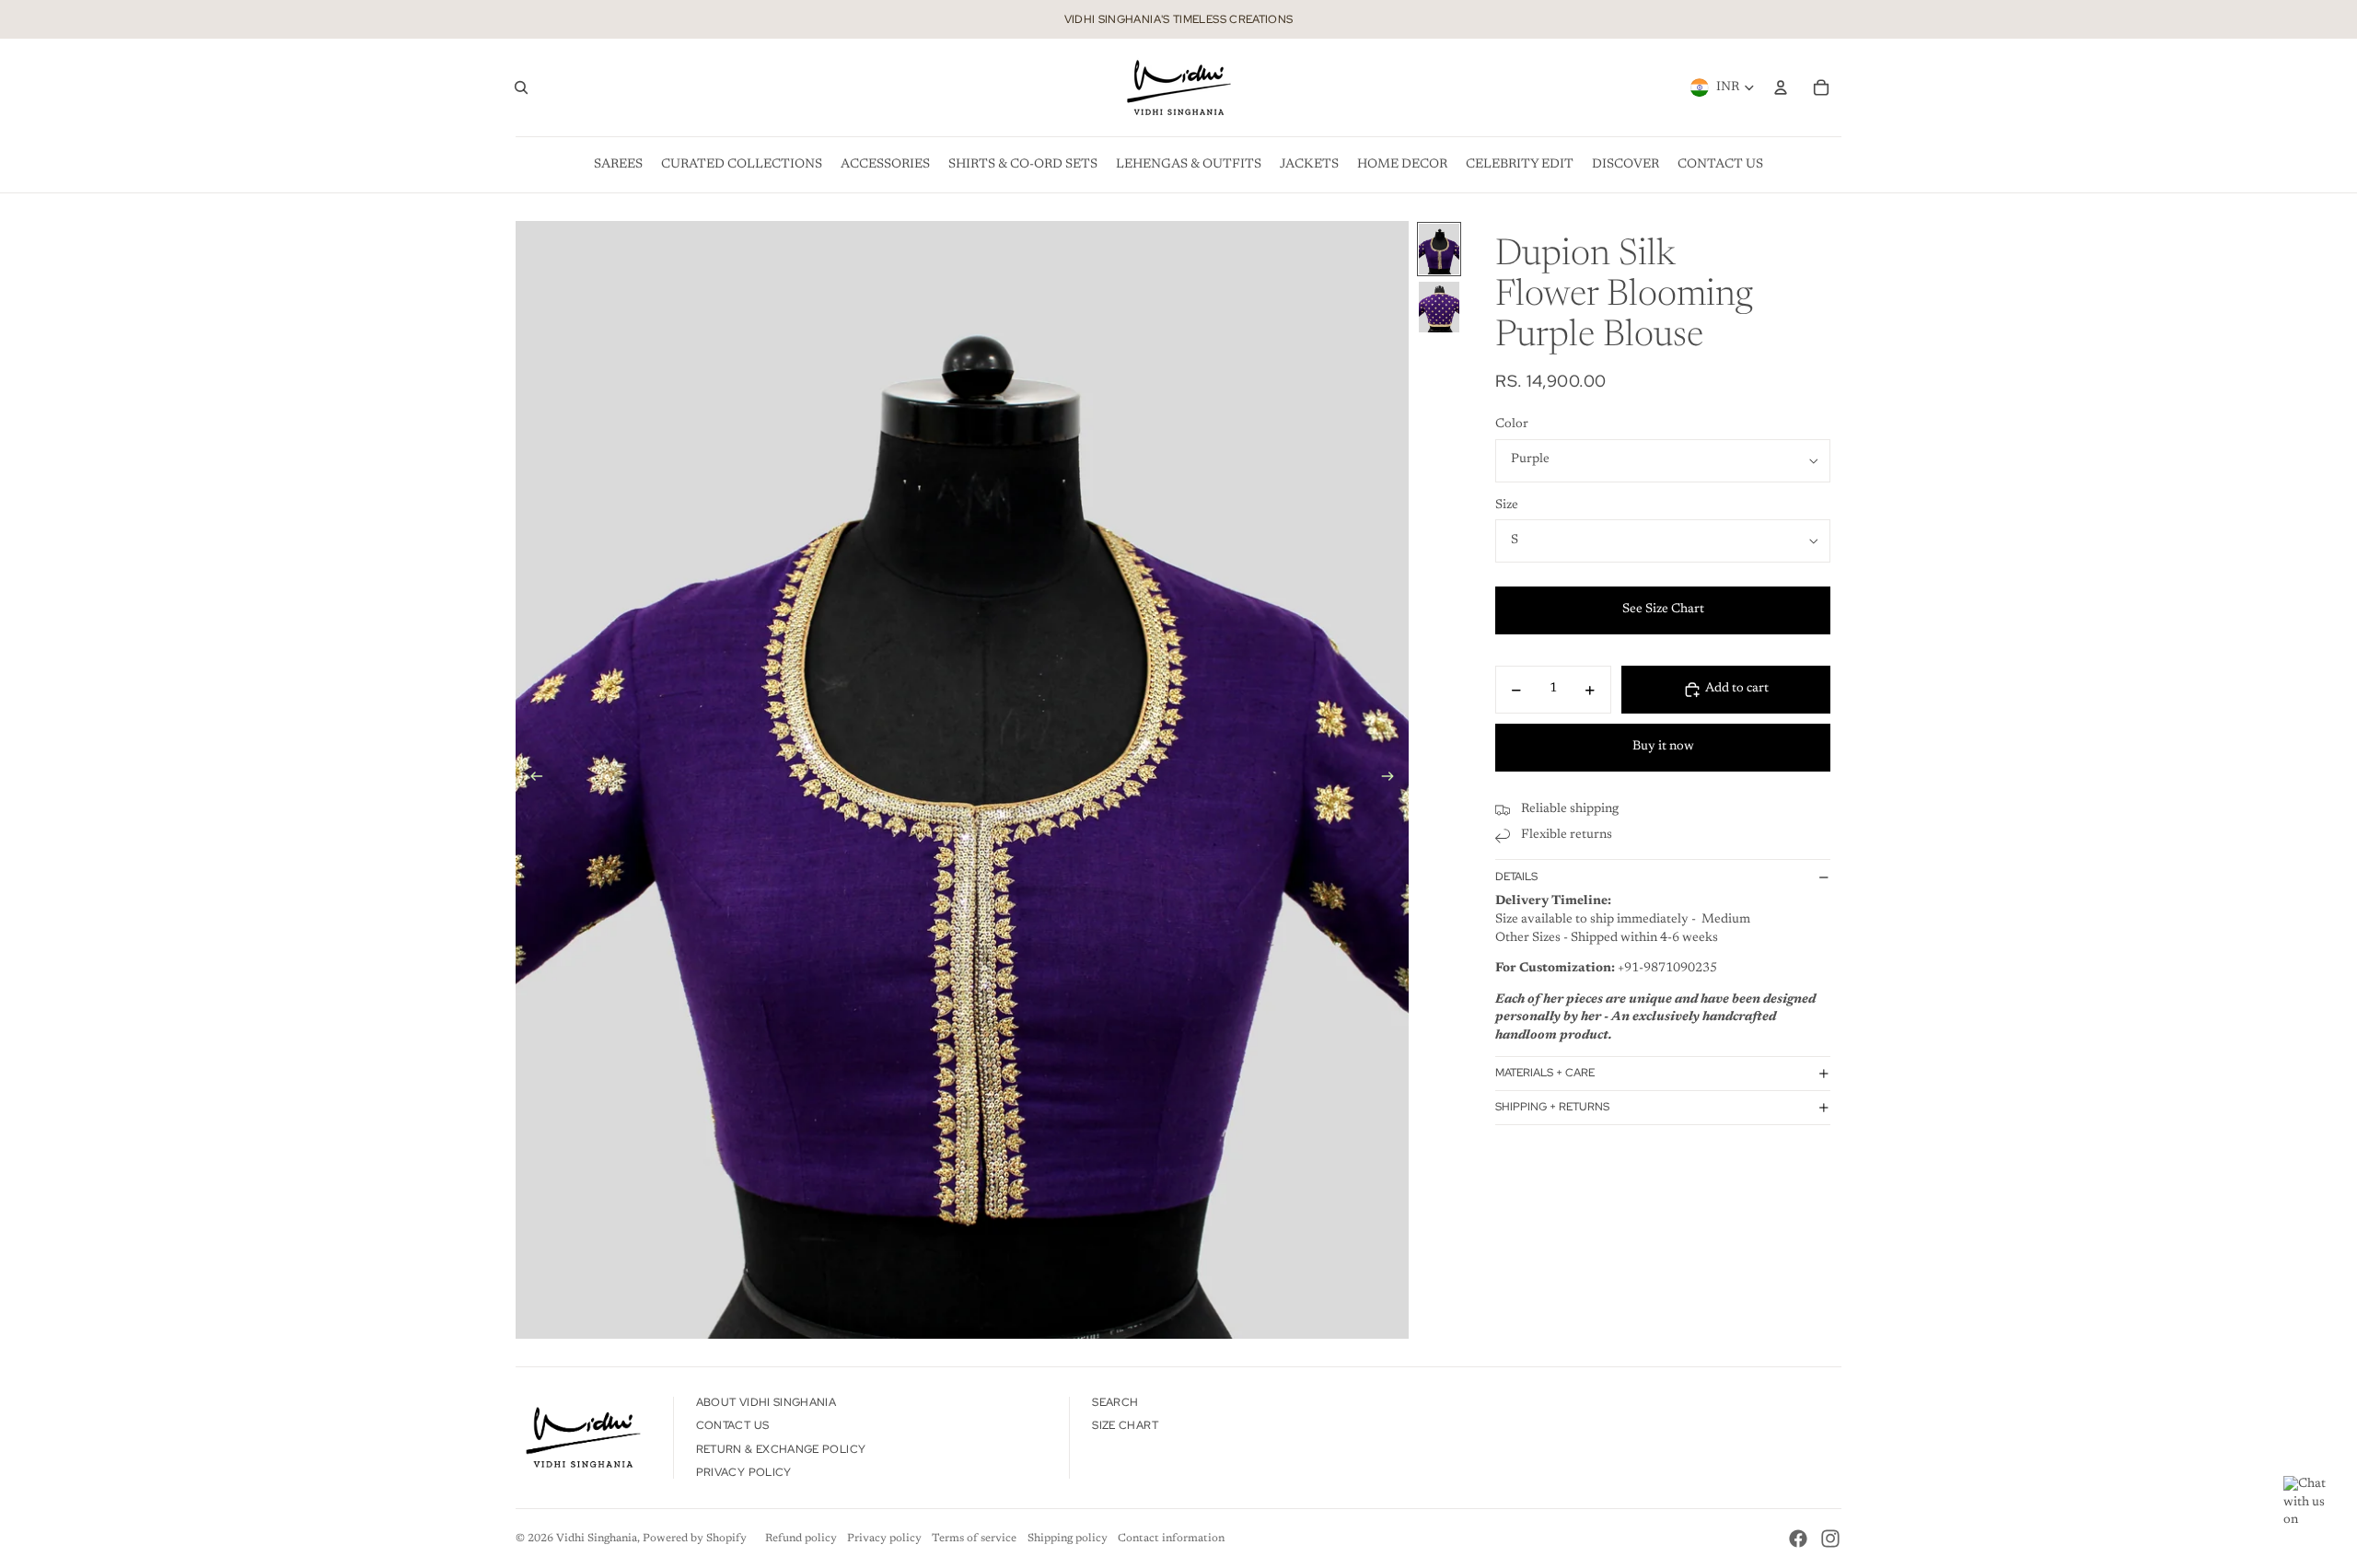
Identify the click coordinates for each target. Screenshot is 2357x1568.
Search (1115, 1402)
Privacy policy (884, 1539)
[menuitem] (618, 165)
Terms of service (974, 1539)
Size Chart (1125, 1425)
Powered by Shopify (695, 1539)
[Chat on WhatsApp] (2311, 1504)
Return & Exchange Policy (781, 1449)
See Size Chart (1663, 610)
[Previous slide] (531, 780)
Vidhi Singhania (597, 1539)
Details (1516, 877)
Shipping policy (1068, 1539)
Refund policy (801, 1539)
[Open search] (521, 87)
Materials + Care (1545, 1074)
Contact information (1171, 1539)
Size (1507, 505)
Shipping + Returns (1552, 1107)
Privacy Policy (744, 1472)
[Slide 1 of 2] (1439, 249)
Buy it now (1663, 748)
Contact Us (733, 1425)
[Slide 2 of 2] (1439, 307)
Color (1512, 425)
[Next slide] (1393, 780)
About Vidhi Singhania (766, 1402)
